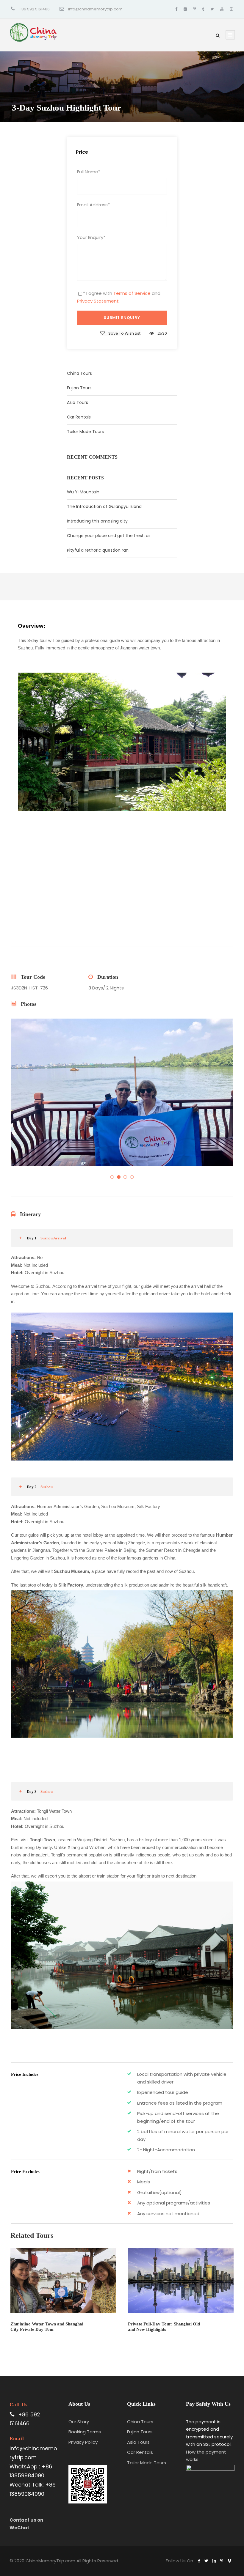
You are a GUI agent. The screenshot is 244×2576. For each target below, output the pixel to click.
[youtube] (222, 9)
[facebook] (176, 9)
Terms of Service (132, 293)
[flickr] (185, 9)
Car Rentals (79, 417)
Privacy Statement (98, 301)
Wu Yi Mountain (83, 492)
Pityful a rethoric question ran (98, 550)
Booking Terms (85, 2432)
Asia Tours (78, 402)
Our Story (79, 2422)
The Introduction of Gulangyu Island (104, 506)
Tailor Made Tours (85, 432)
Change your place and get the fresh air (109, 536)
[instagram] (231, 9)
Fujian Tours (79, 388)
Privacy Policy (83, 2442)
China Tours (79, 373)
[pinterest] (194, 9)
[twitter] (212, 9)
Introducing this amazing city (97, 521)
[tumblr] (203, 9)
